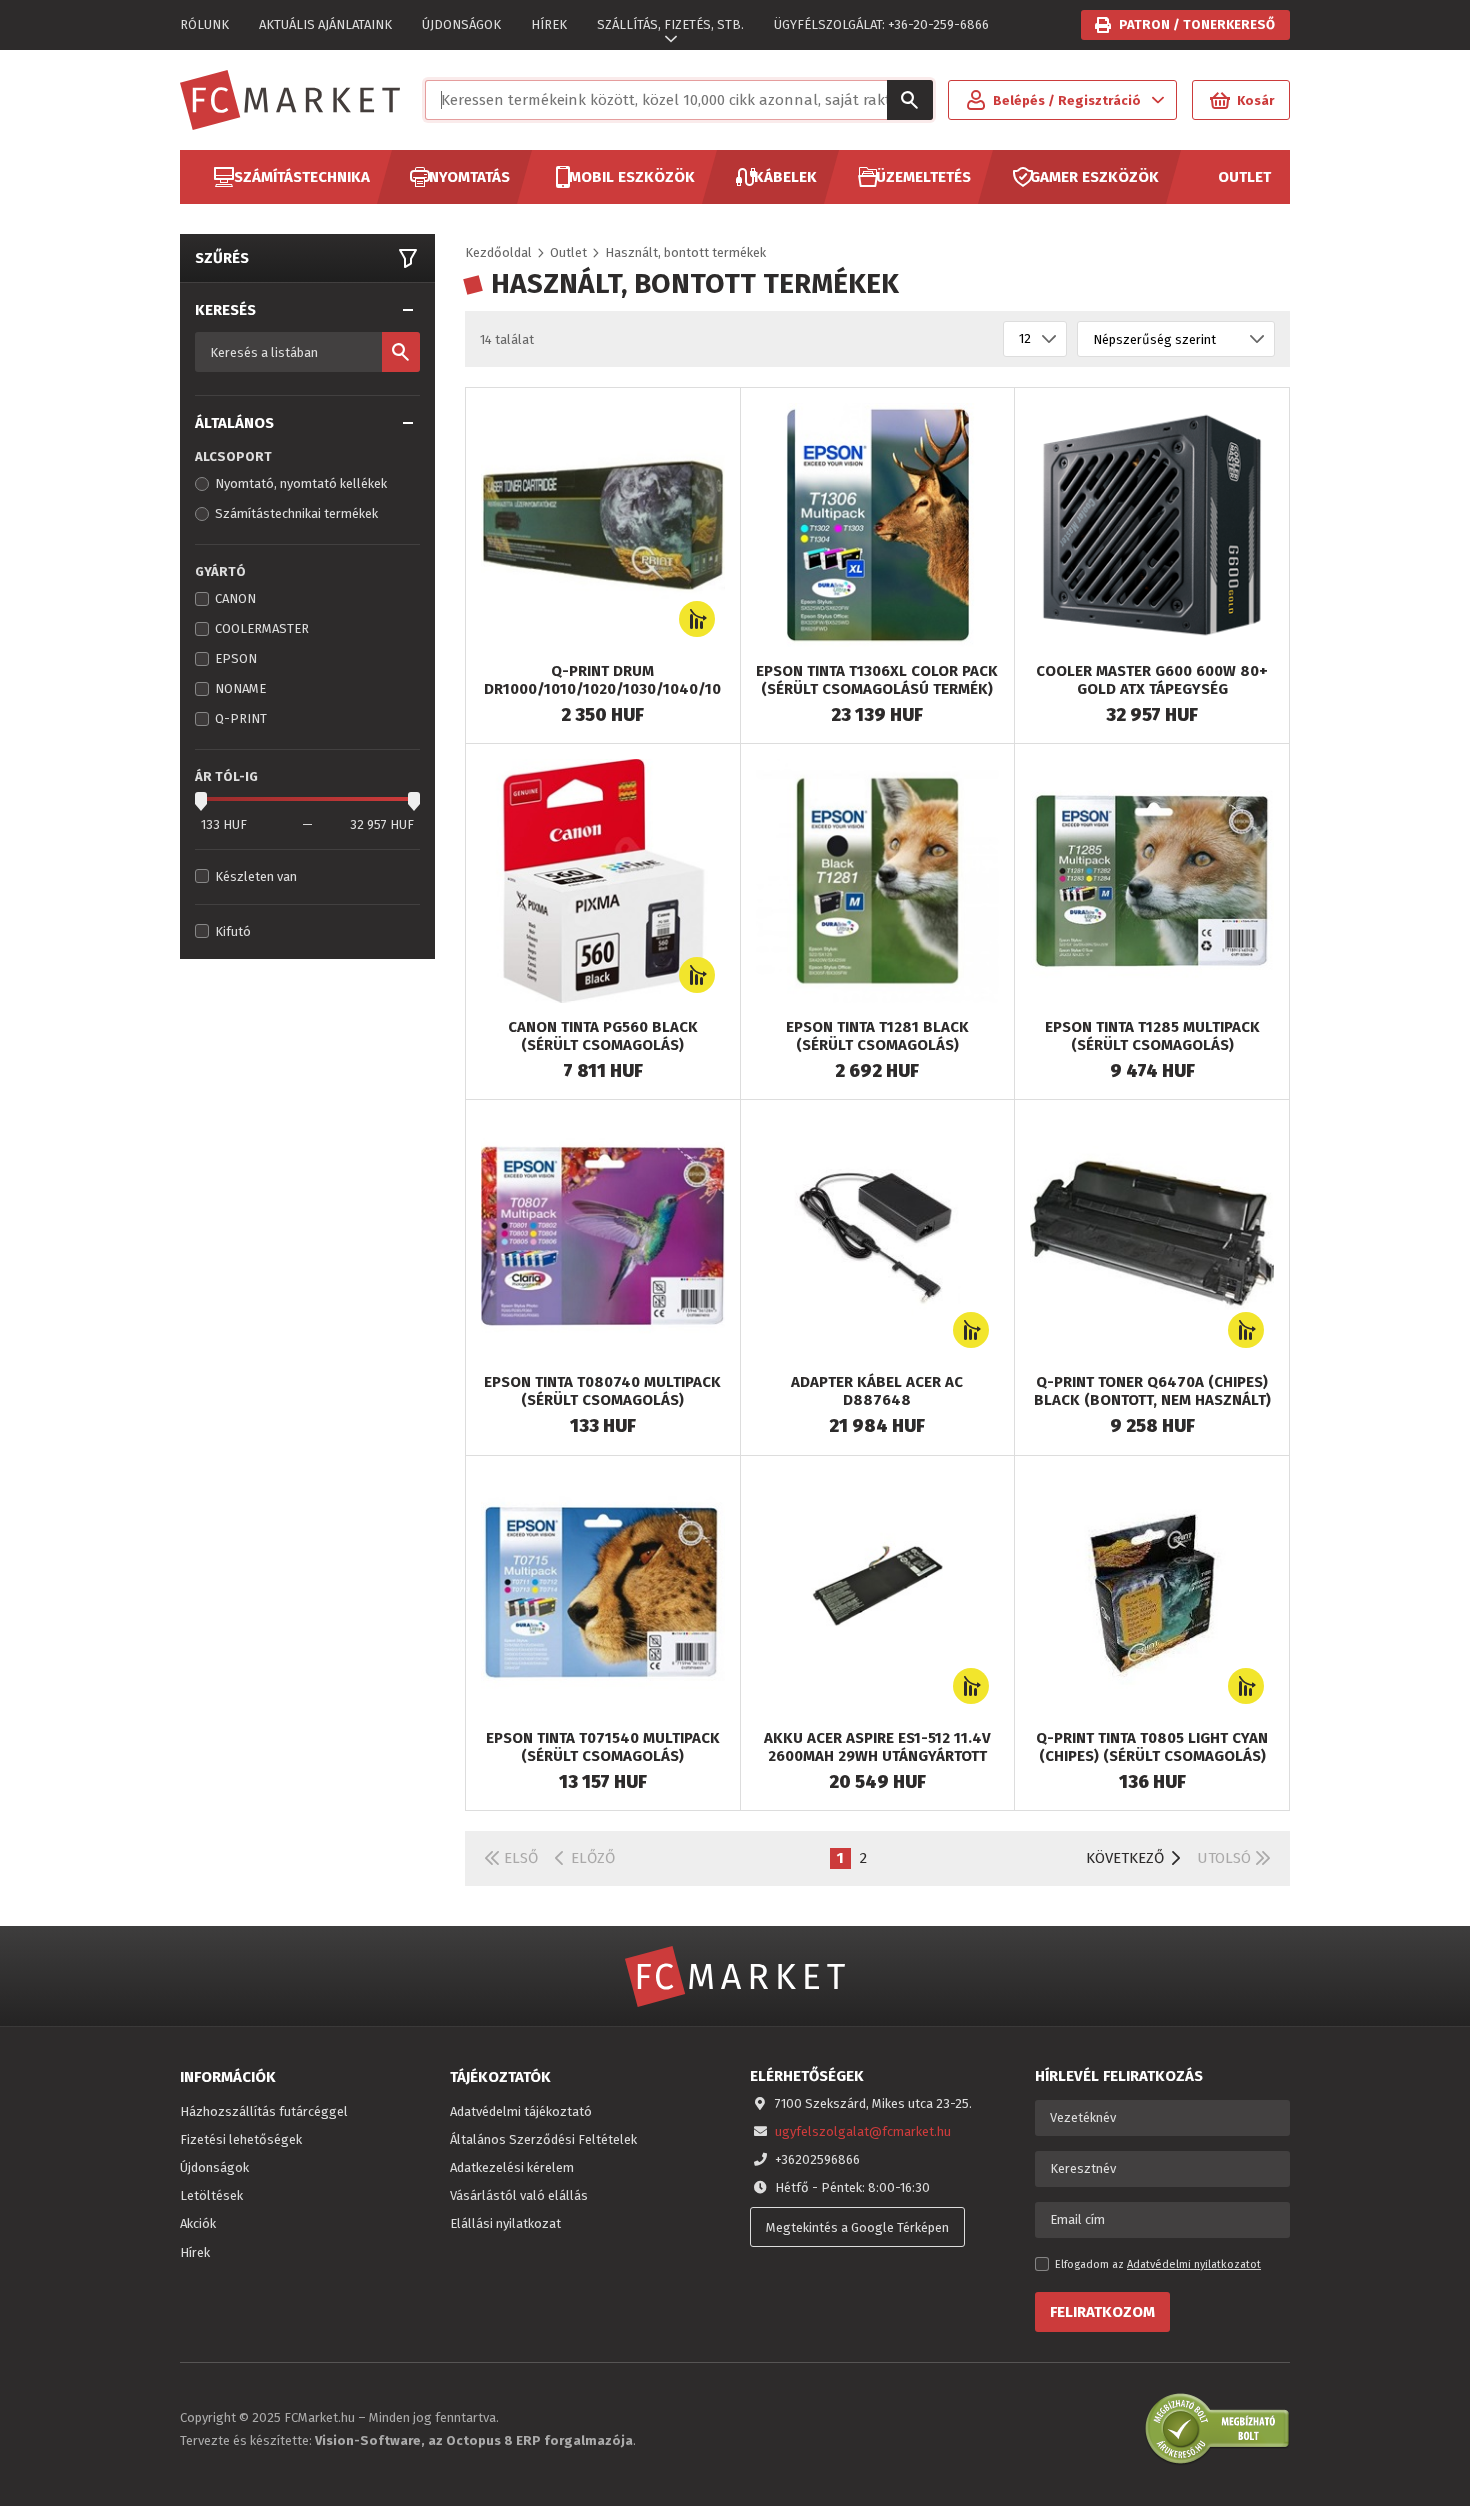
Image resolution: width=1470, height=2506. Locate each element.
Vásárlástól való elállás (519, 2195)
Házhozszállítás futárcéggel (264, 2111)
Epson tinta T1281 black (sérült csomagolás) (877, 1036)
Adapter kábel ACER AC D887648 (877, 1391)
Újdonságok (214, 2167)
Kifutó (233, 931)
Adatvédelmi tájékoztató (521, 2111)
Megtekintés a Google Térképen (857, 2227)
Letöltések (211, 2195)
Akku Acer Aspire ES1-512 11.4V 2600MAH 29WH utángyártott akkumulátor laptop (877, 1756)
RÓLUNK (204, 24)
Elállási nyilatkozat (505, 2223)
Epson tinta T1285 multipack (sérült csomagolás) (1152, 1036)
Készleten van (256, 876)
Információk (228, 2077)
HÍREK (549, 24)
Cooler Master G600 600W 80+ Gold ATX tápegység (1152, 680)
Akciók (198, 2223)
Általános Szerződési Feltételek (543, 2139)
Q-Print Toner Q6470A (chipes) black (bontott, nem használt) (1152, 1391)
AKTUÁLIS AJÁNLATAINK (325, 24)
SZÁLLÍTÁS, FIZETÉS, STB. (670, 24)
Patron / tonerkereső (1197, 24)
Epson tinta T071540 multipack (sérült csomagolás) (603, 1747)
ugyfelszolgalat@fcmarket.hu (863, 2131)
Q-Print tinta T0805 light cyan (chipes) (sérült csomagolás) (1152, 1747)
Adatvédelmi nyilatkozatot (1194, 2264)
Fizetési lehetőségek (241, 2139)
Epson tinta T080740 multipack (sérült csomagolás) (602, 1391)
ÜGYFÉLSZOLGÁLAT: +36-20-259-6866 (881, 24)
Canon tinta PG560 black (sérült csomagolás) (603, 1036)
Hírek (195, 2252)
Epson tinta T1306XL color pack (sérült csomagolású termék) (877, 680)
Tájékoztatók (500, 2077)
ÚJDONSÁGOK (461, 24)
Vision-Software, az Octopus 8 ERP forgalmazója (474, 2440)
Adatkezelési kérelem (512, 2167)
